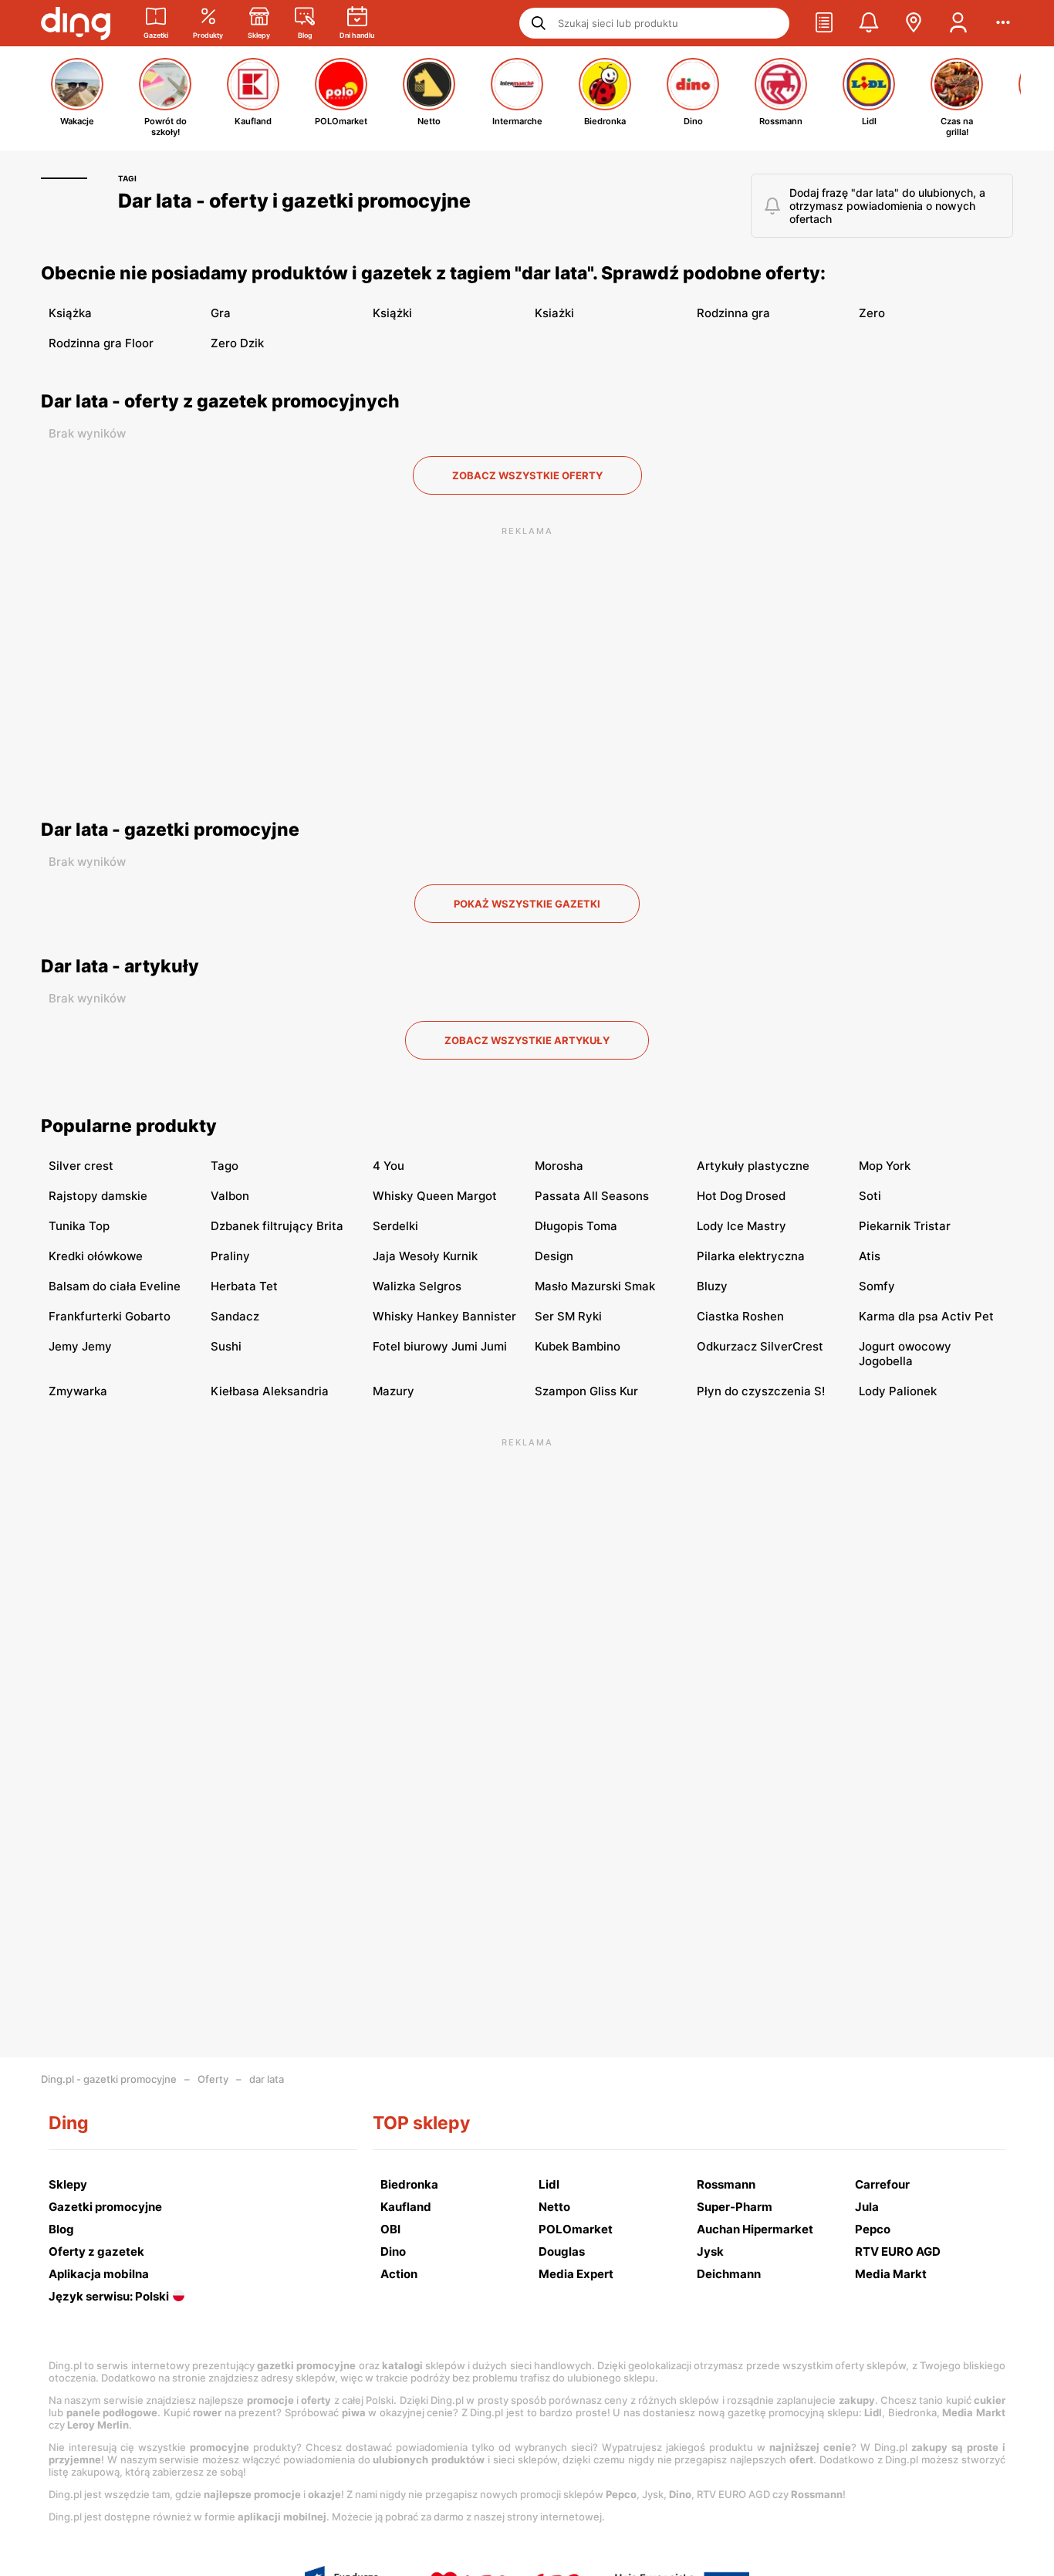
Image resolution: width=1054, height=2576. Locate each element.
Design (554, 1256)
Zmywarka (78, 1391)
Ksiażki (554, 313)
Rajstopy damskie (98, 1196)
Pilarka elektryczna (751, 1256)
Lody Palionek (898, 1391)
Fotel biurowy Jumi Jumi (440, 1346)
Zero (872, 313)
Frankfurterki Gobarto (110, 1316)
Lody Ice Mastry (742, 1226)
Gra (221, 313)
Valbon (230, 1196)
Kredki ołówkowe (96, 1256)
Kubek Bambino (578, 1346)
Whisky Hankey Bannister (444, 1316)
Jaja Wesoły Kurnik (425, 1256)
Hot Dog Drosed (741, 1196)
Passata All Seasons (592, 1196)
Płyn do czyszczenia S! (761, 1391)
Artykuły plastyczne (753, 1166)
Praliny (230, 1256)
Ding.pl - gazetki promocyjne (109, 2079)
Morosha (559, 1166)
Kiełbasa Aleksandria (270, 1391)
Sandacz (235, 1316)
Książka (70, 313)
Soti (870, 1196)
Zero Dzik (237, 343)
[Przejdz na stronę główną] (76, 23)
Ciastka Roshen (740, 1316)
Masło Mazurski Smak (595, 1286)
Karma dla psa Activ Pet (926, 1316)
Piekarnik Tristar (905, 1226)
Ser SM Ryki (568, 1316)
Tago (225, 1166)
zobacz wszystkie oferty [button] (527, 475)
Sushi (226, 1346)
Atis (870, 1256)
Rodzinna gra (733, 313)
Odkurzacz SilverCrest (760, 1346)
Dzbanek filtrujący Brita (277, 1226)
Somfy (877, 1286)
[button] (824, 23)
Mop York (885, 1166)
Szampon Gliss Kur (586, 1391)
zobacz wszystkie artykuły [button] (527, 1040)
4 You (388, 1166)
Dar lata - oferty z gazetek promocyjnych (220, 401)
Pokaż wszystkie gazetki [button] (527, 904)
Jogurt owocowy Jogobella (905, 1354)
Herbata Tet (244, 1286)
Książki (392, 313)
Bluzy (712, 1286)
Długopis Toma (576, 1226)
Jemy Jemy (80, 1346)
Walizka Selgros (417, 1286)
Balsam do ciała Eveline (115, 1286)
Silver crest (81, 1166)
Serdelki (395, 1226)
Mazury (394, 1391)
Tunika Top (79, 1226)
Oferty (213, 2079)
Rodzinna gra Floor (101, 343)
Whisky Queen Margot (435, 1196)
